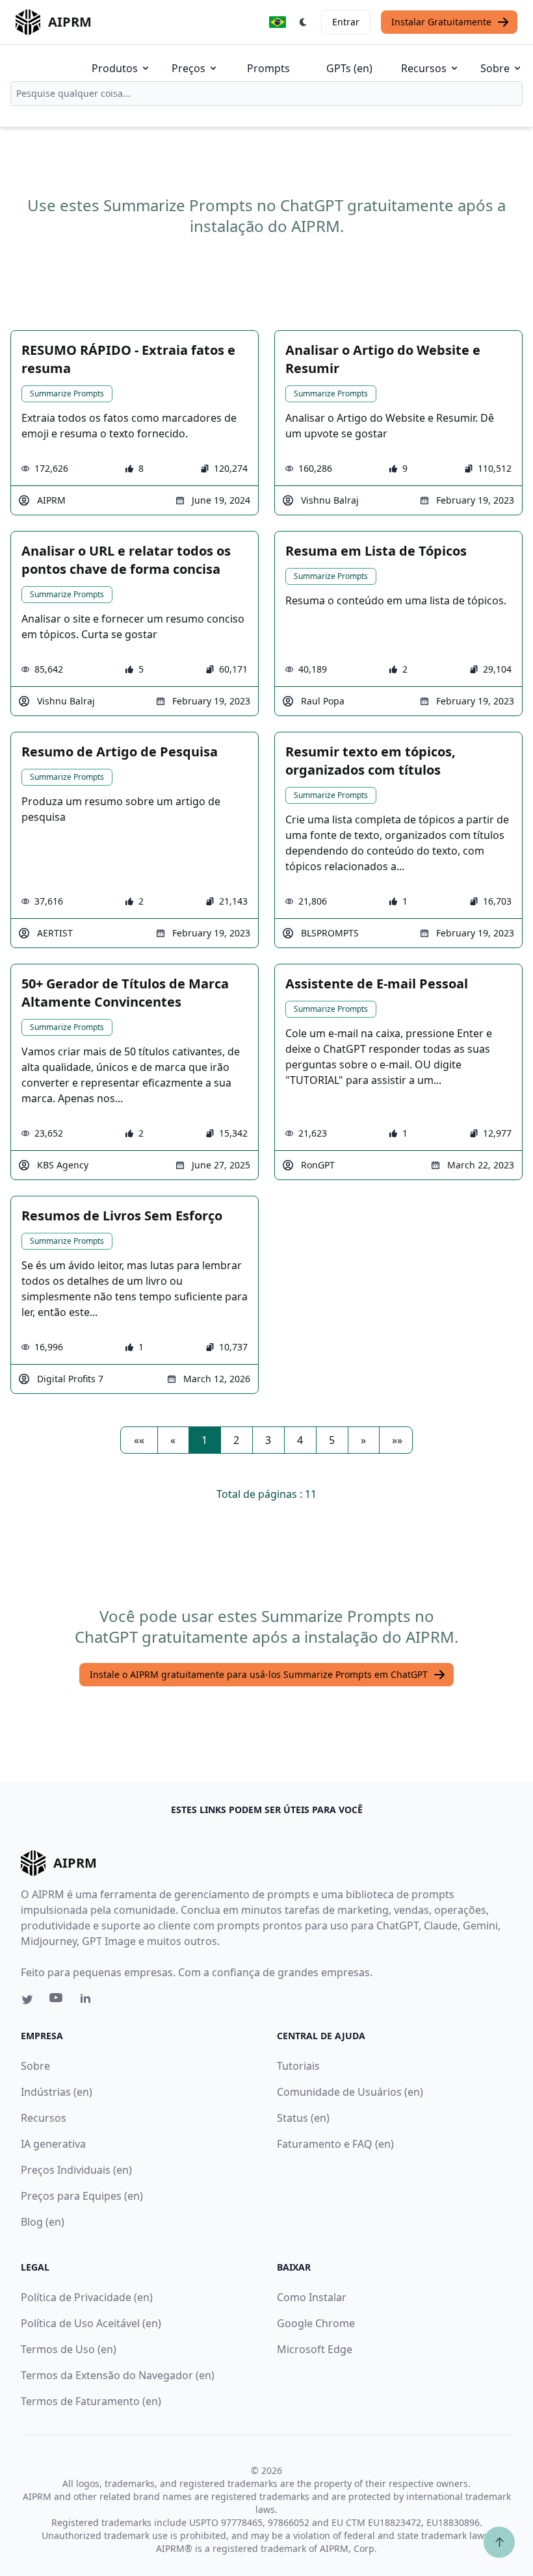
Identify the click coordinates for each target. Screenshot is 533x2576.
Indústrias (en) (57, 2092)
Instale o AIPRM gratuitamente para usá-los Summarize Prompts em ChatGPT (259, 1674)
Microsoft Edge (315, 2349)
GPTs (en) (349, 68)
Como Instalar (312, 2297)
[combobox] (266, 94)
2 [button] (236, 1440)
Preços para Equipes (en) (82, 2196)
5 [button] (332, 1440)
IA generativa (53, 2144)
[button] (139, 1440)
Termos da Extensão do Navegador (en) (118, 2375)
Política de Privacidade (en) (87, 2297)
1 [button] (204, 1440)
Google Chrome (316, 2323)
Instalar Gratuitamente (441, 22)
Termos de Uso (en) (69, 2349)
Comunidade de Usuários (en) (350, 2092)
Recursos (424, 68)
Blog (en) (43, 2222)
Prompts (268, 68)
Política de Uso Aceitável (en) (91, 2323)
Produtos (115, 68)
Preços (188, 68)
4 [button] (300, 1440)
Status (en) (303, 2118)
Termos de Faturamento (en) (91, 2401)
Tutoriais (298, 2066)
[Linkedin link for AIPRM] (88, 2001)
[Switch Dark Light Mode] (304, 22)
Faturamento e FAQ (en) (335, 2144)
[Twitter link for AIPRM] (27, 2000)
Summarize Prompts (67, 393)
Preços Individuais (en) (76, 2170)
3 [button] (268, 1440)
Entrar (346, 22)
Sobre (495, 68)
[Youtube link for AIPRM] (57, 2001)
